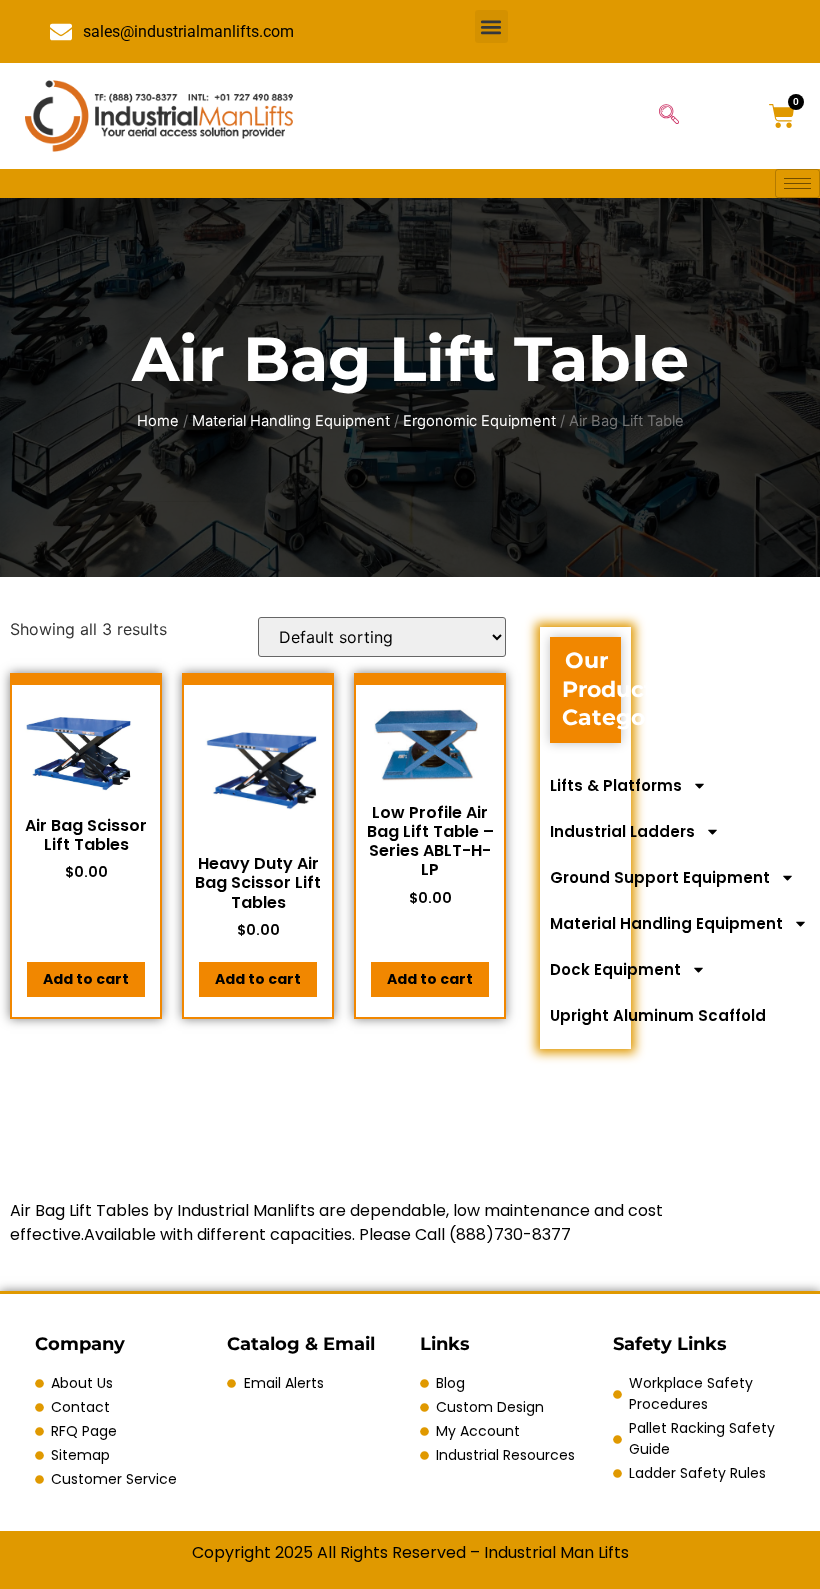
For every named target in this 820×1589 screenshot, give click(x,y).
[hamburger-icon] (797, 183)
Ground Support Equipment (660, 877)
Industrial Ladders (622, 831)
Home (158, 421)
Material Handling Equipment (291, 421)
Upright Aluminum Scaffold (658, 1015)
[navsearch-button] (669, 116)
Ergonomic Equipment (479, 421)
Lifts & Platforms (616, 785)
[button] (491, 26)
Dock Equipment (615, 969)
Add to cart (86, 979)
